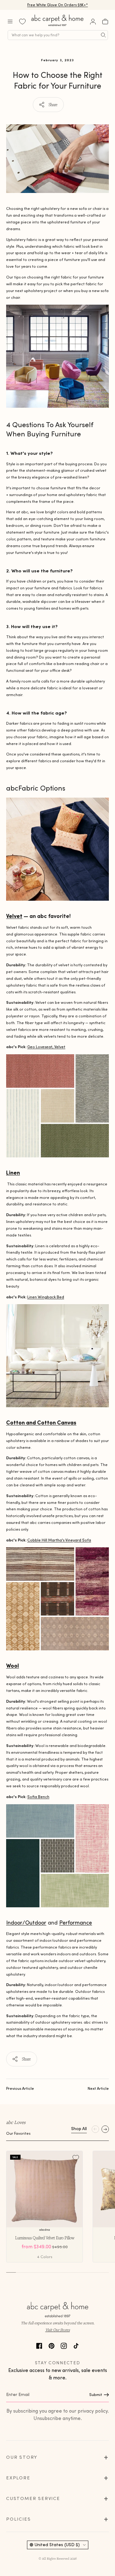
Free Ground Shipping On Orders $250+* (57, 5)
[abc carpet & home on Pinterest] (52, 2345)
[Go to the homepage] (58, 26)
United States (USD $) (57, 2545)
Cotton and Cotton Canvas (41, 1422)
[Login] (93, 22)
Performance (76, 1923)
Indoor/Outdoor (26, 1923)
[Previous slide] (95, 2129)
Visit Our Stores (58, 2330)
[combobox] (58, 35)
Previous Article (20, 2088)
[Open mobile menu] (10, 22)
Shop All (79, 2129)
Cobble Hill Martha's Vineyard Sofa (59, 1540)
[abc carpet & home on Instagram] (64, 2345)
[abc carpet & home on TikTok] (76, 2345)
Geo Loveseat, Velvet (46, 1047)
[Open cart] (105, 22)
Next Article (98, 2088)
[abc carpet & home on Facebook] (39, 2345)
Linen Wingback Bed (46, 1297)
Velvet (14, 916)
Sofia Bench (38, 1797)
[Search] (103, 35)
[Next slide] (105, 2129)
